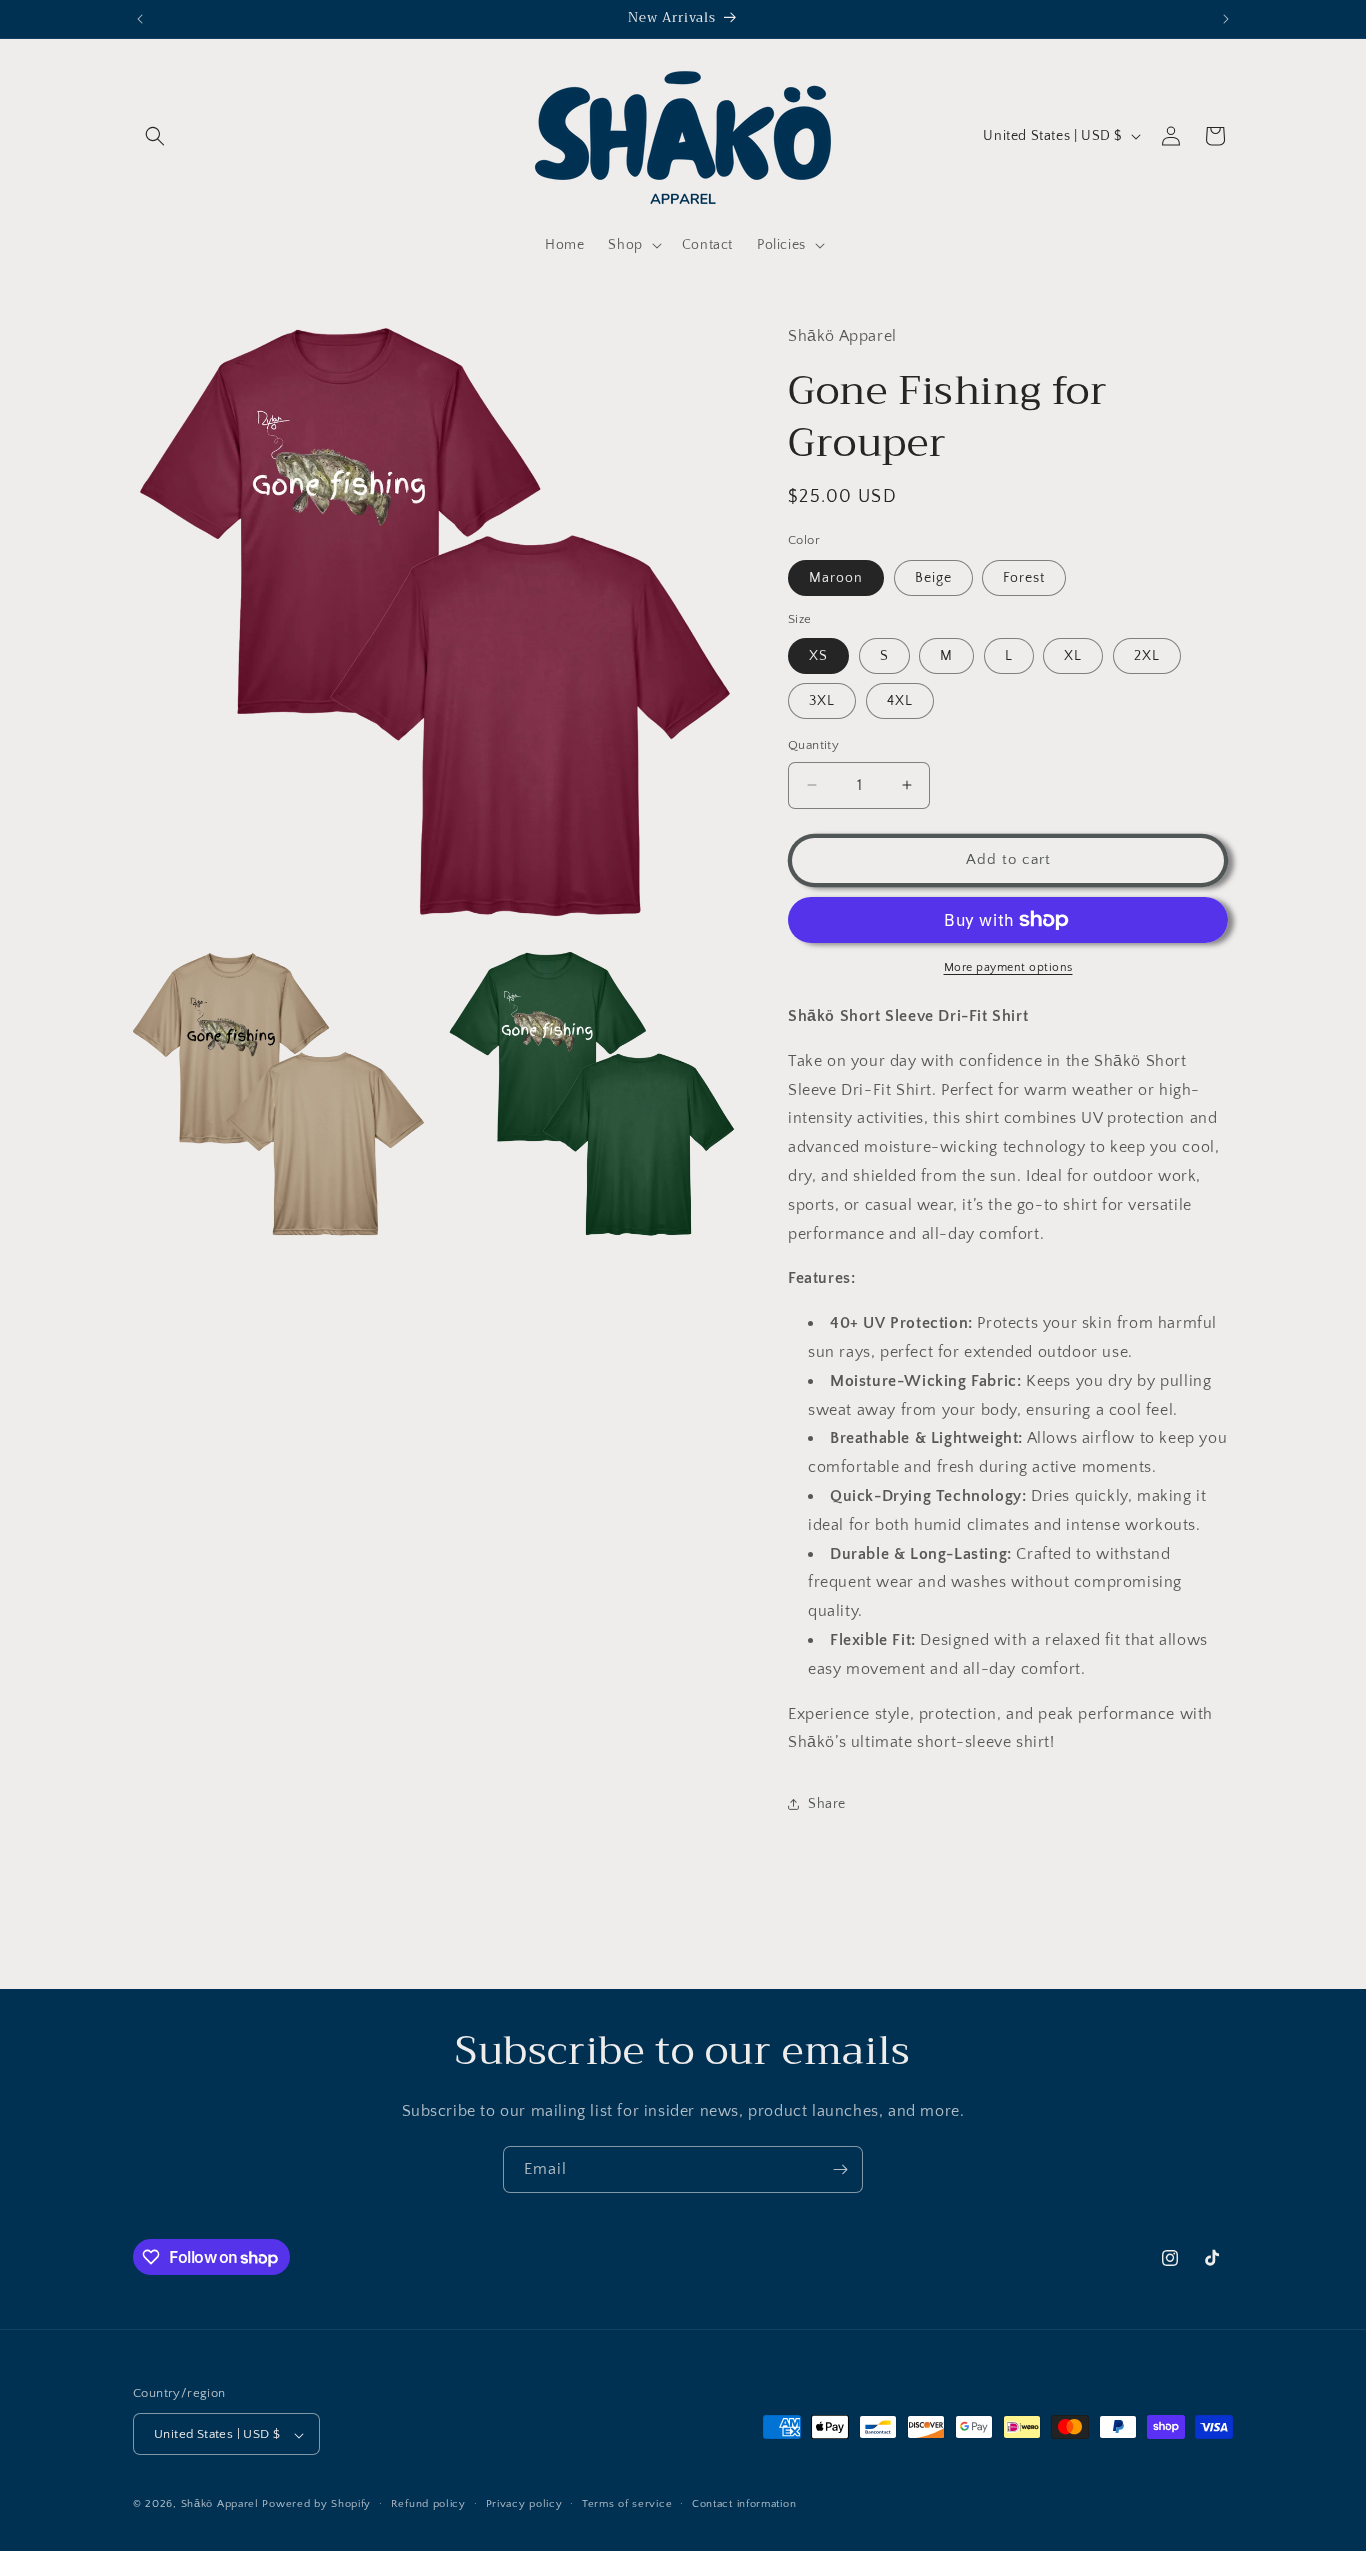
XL (1073, 656)
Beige (933, 578)
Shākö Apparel (220, 2505)
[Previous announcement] (140, 19)
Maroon (836, 578)
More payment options (1008, 967)
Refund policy (428, 2504)
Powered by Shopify (316, 2505)
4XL (900, 701)
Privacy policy (524, 2504)
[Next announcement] (1226, 19)
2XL (1147, 656)
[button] (155, 136)
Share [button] (827, 1804)
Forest (1024, 578)
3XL (822, 701)
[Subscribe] (840, 2169)
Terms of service (627, 2504)
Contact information (744, 2504)
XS (818, 656)
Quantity (813, 745)
